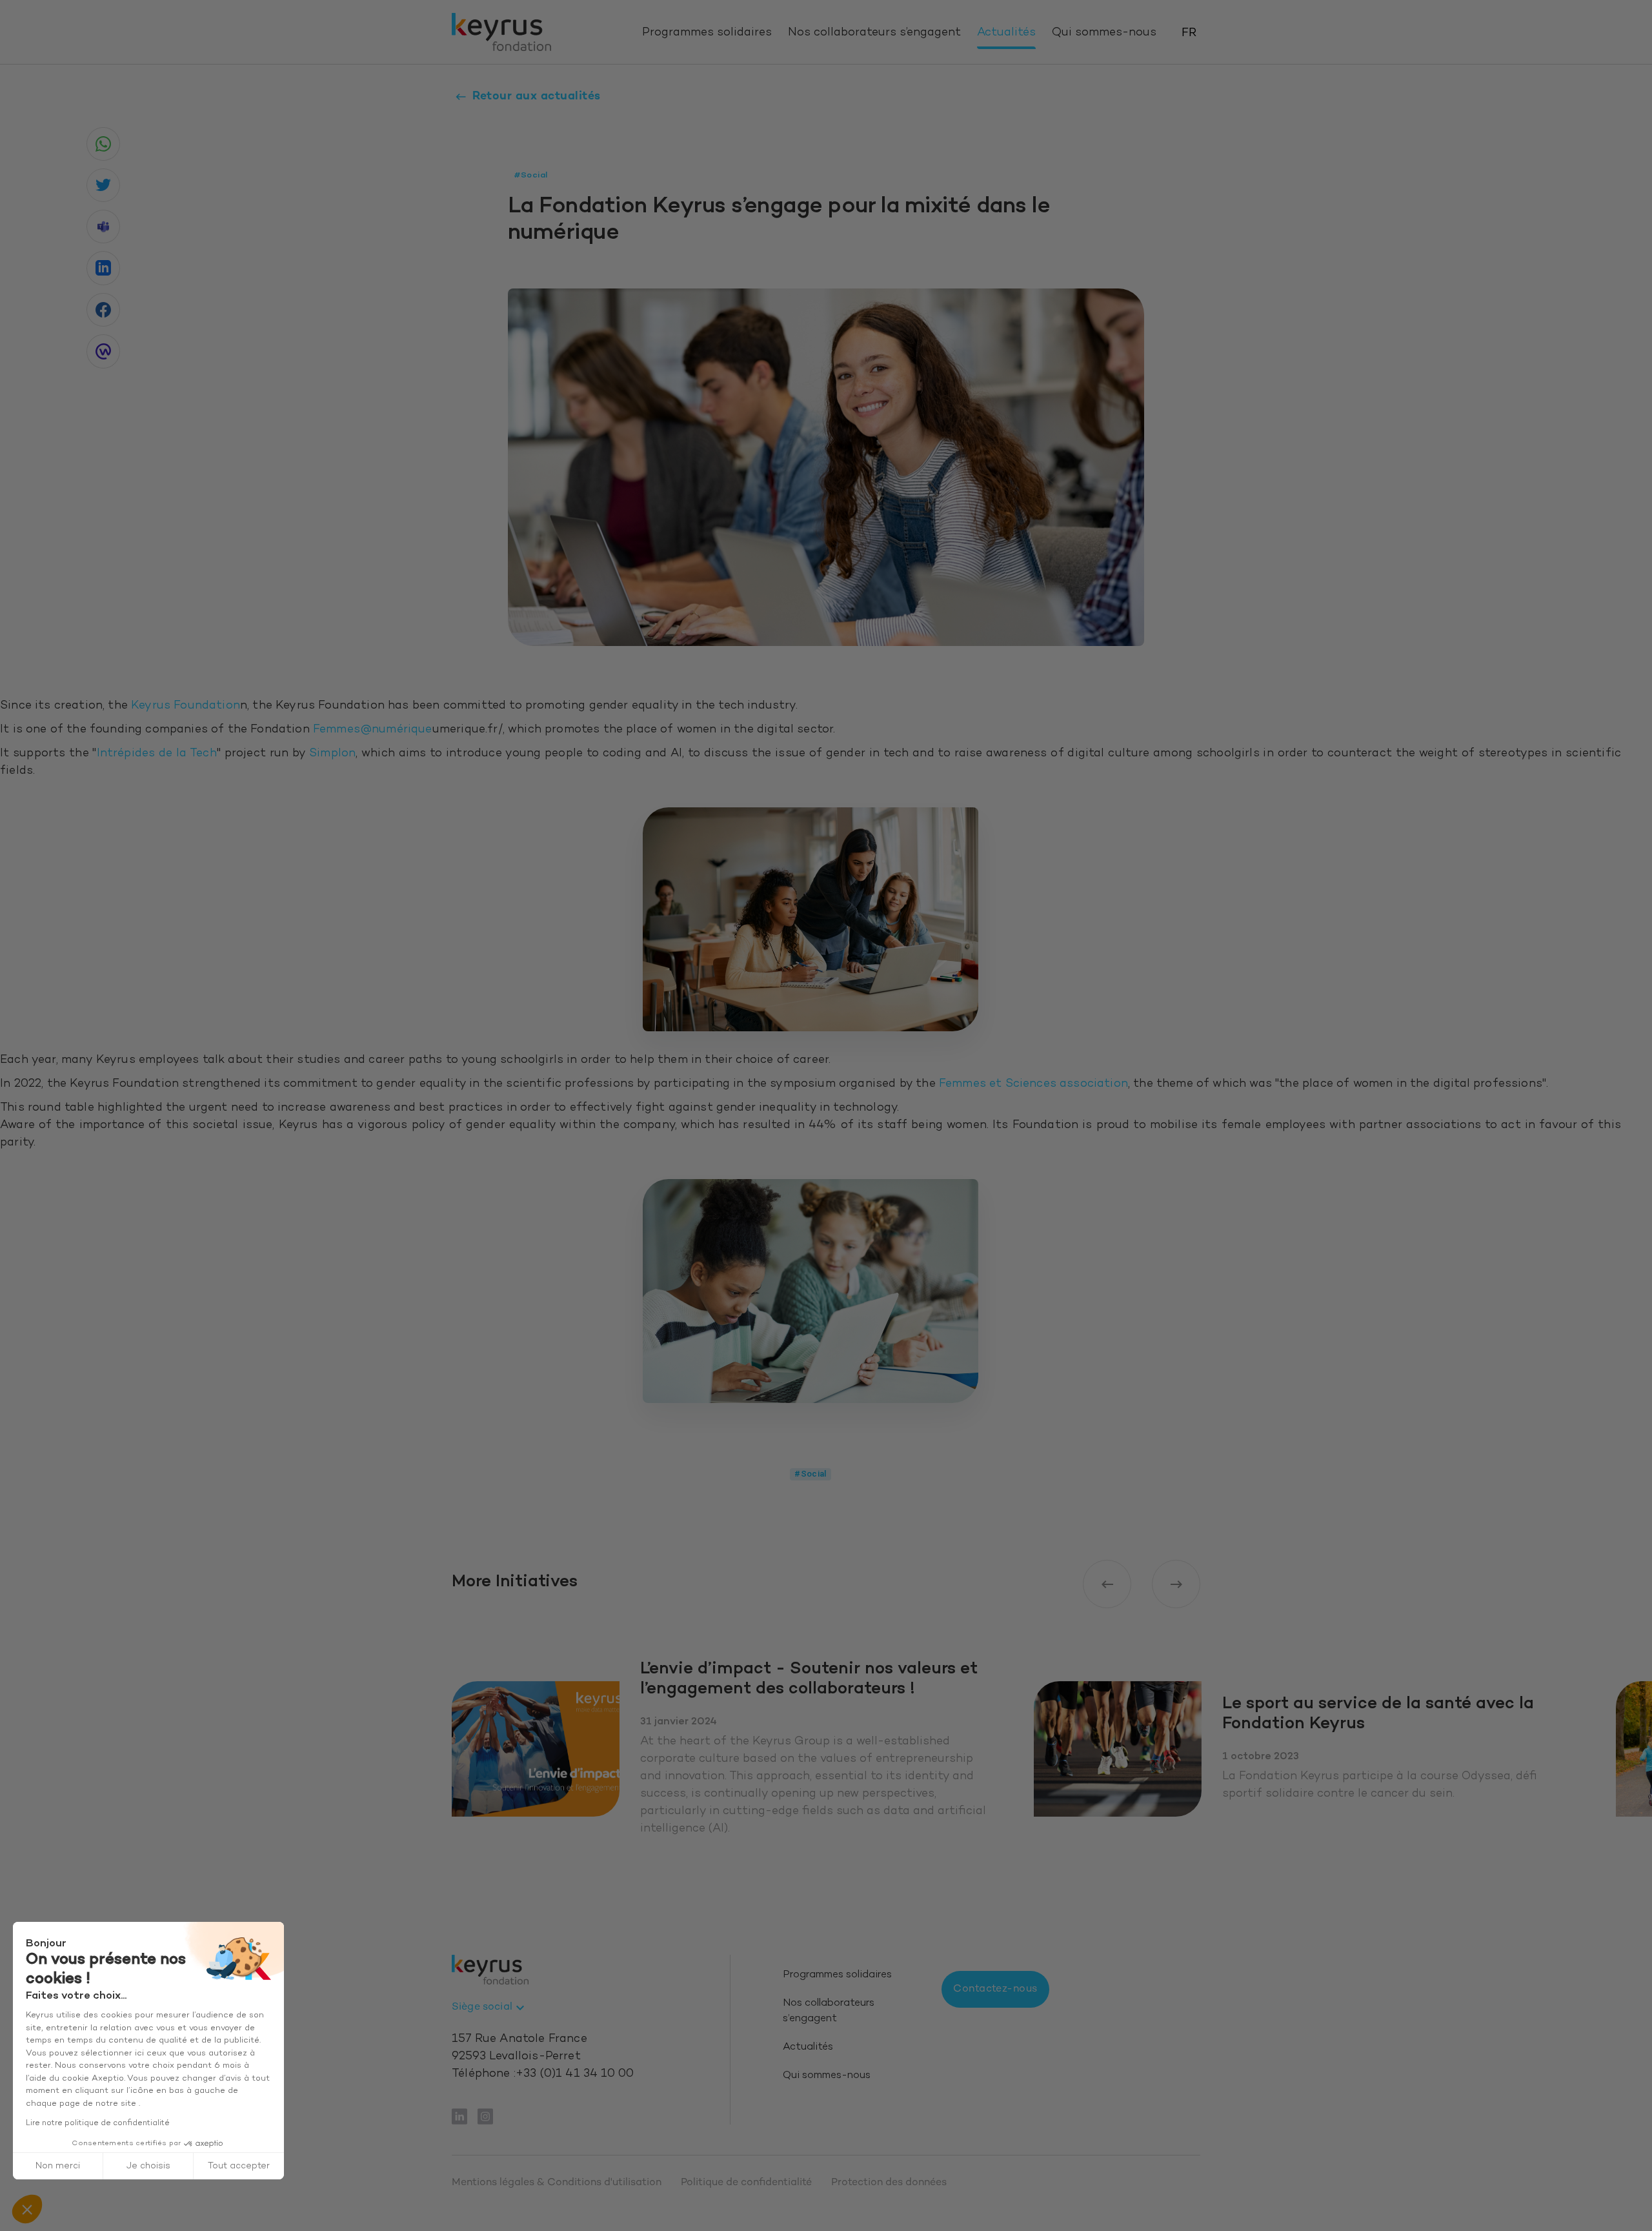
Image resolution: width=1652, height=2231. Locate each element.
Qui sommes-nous (1104, 33)
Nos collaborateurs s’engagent (874, 33)
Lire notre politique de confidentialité (98, 2123)
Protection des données (889, 2183)
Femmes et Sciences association (1033, 1084)
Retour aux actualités (537, 96)
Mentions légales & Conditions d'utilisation (557, 2183)
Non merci (58, 2166)
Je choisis (148, 2166)
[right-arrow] (1176, 1584)
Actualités (1006, 33)
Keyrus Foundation (186, 706)
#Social (811, 1474)
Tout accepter (239, 2166)
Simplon (332, 754)
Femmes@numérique (373, 730)
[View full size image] (811, 919)
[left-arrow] (1107, 1584)
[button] (27, 2209)
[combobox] (490, 2008)
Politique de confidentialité (746, 2183)
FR (1189, 33)
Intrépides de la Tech (157, 754)
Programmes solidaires (707, 33)
